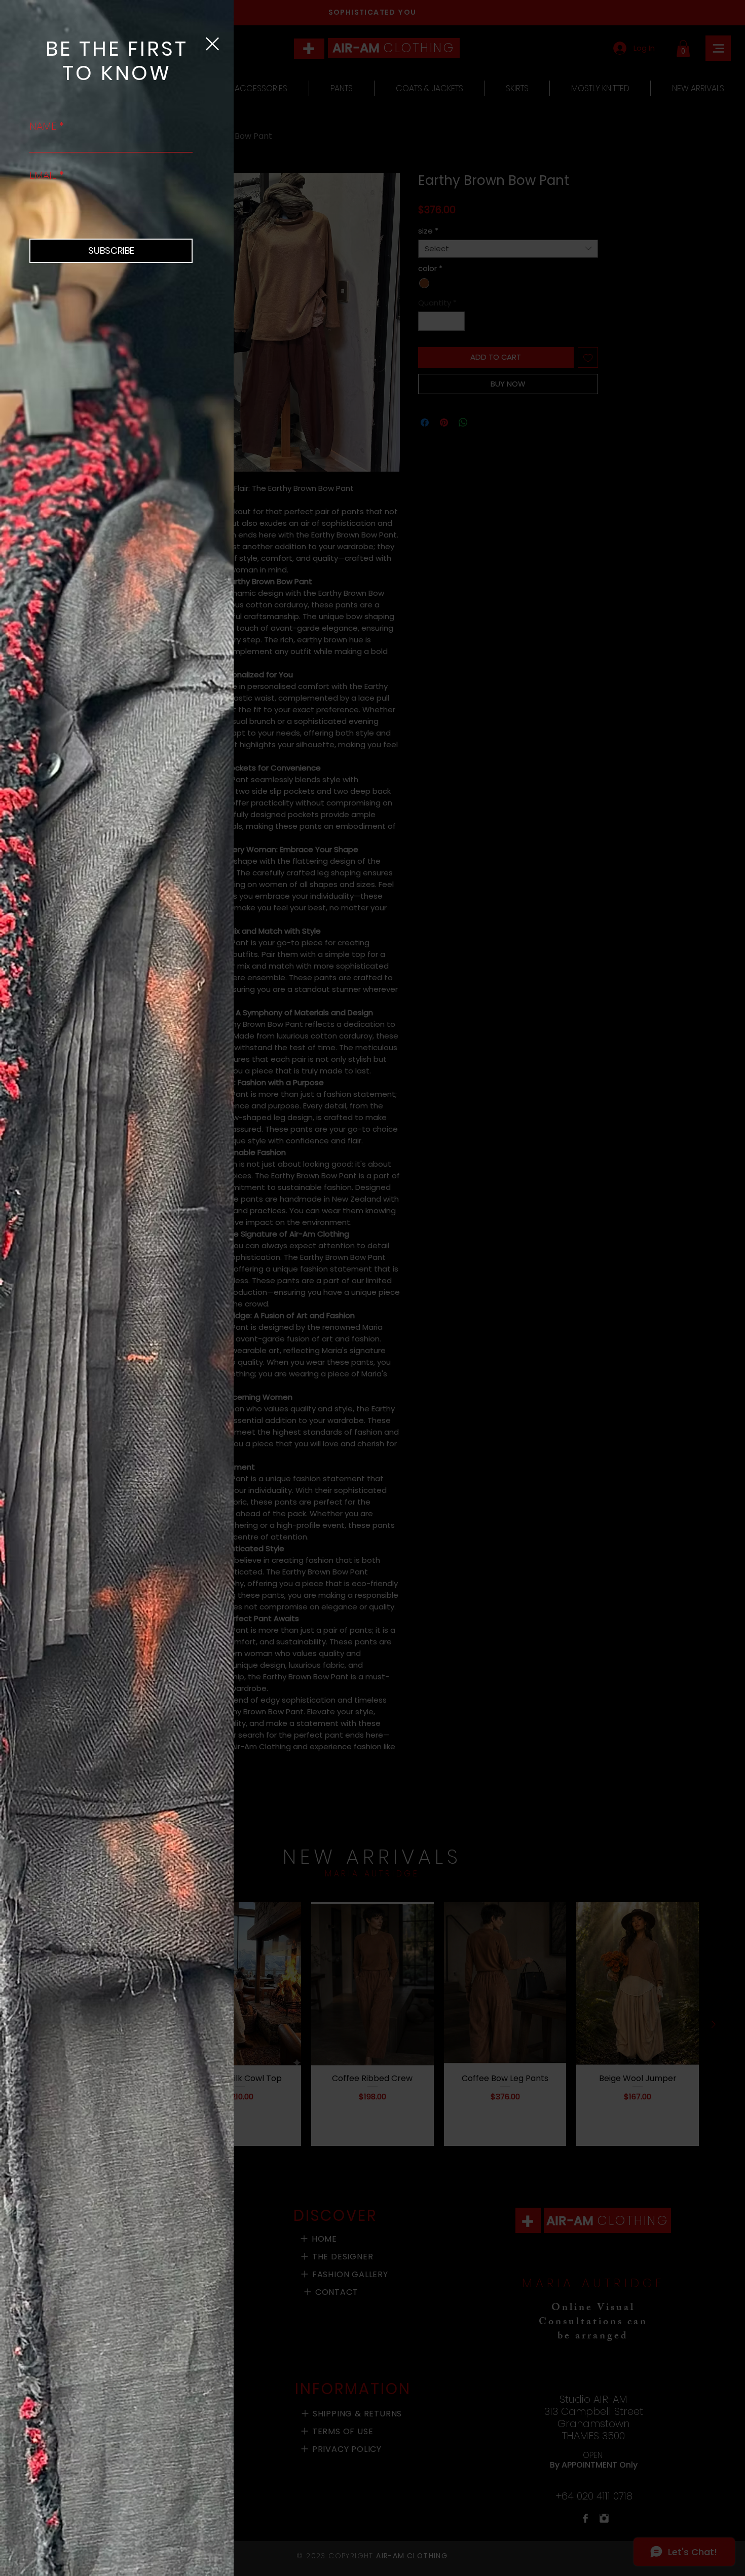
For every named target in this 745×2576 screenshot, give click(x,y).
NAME (43, 126)
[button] (212, 44)
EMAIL (43, 175)
